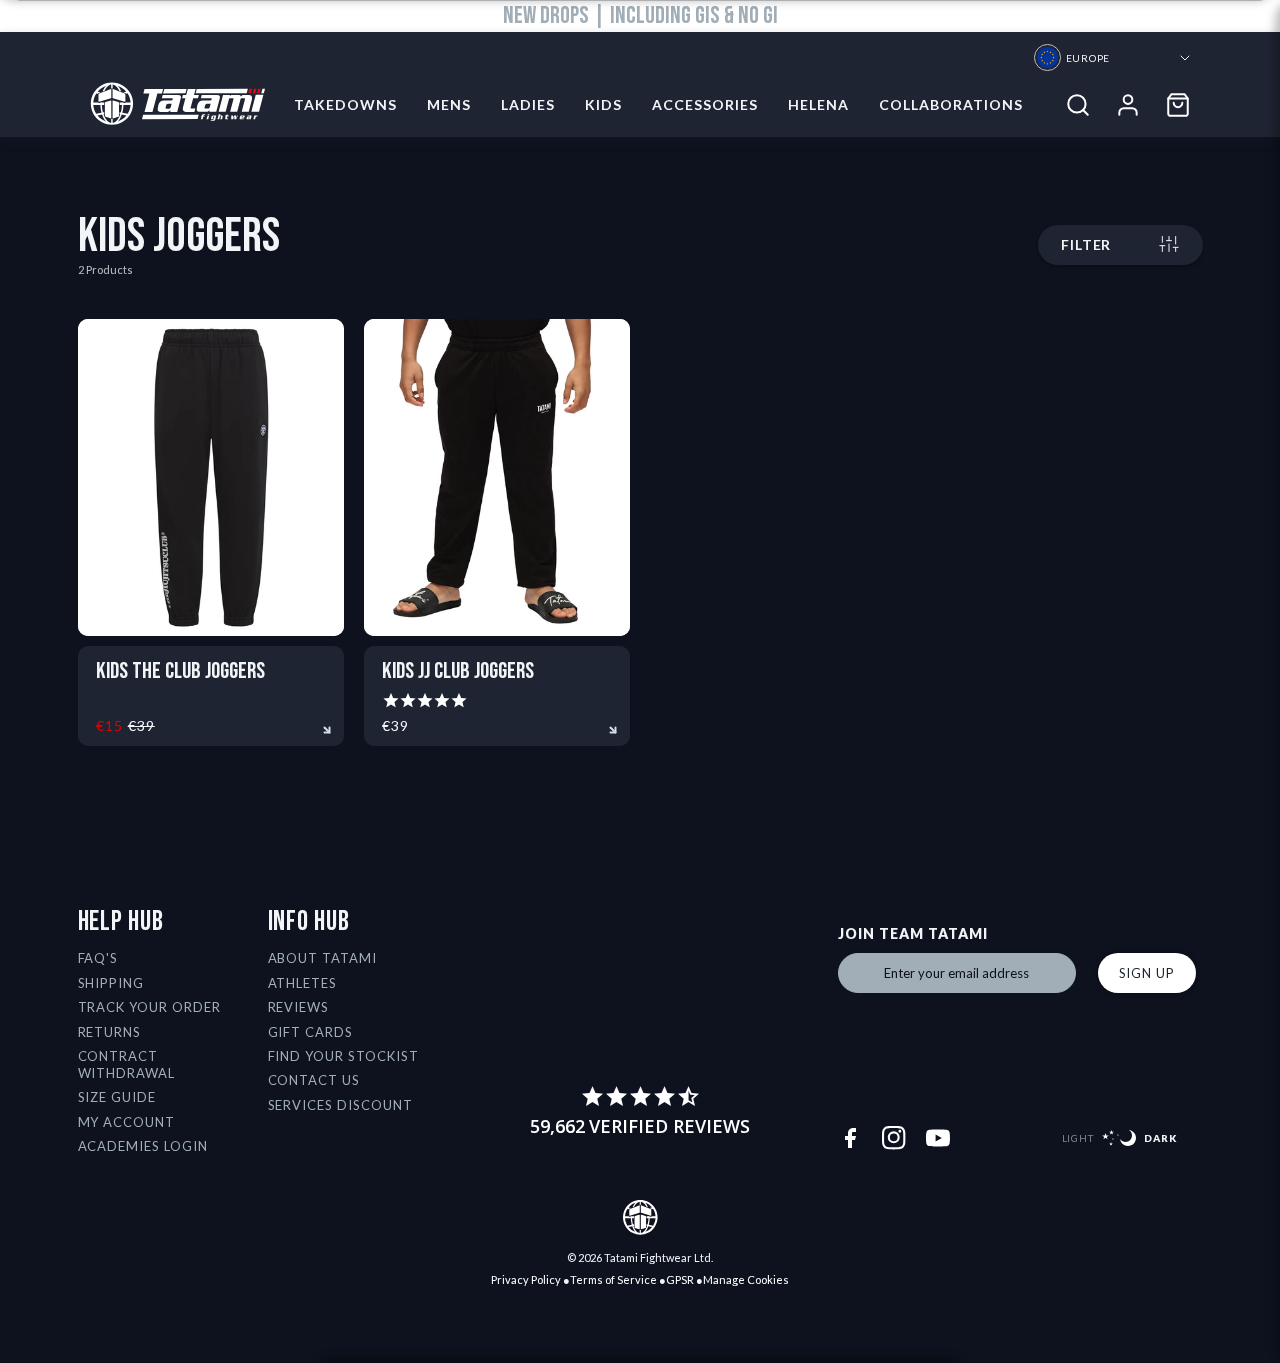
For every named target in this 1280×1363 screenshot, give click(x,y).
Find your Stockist (344, 1056)
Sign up (1147, 973)
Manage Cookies (746, 1279)
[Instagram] (894, 1138)
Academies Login (143, 1146)
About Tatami (323, 958)
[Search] (1078, 105)
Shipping (111, 983)
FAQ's (98, 958)
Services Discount (341, 1105)
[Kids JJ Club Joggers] (497, 477)
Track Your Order (150, 1007)
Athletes (303, 983)
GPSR (680, 1279)
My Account (127, 1122)
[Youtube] (938, 1138)
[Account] (1128, 105)
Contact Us (314, 1080)
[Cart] (1178, 105)
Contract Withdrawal (127, 1064)
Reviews (299, 1007)
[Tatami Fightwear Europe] (171, 105)
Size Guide (117, 1097)
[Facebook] (850, 1138)
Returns (110, 1032)
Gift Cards (311, 1032)
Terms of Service (613, 1279)
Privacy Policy (526, 1279)
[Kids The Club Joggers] (211, 477)
